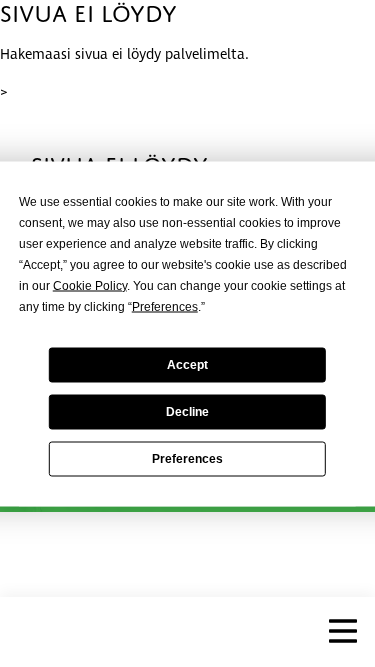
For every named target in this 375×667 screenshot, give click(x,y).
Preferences (187, 459)
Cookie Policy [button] (90, 285)
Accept (187, 365)
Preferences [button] (165, 306)
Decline (187, 412)
